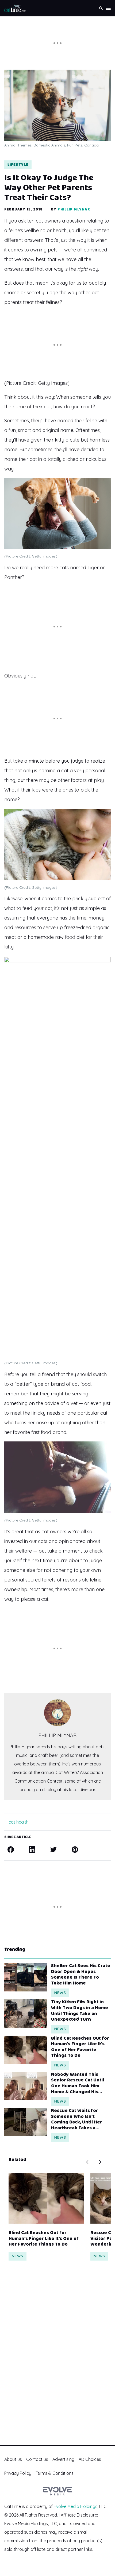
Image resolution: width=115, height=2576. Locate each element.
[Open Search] (101, 8)
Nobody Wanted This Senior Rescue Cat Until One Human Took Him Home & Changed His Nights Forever (78, 2083)
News (60, 1993)
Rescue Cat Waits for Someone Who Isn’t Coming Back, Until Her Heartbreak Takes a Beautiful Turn (77, 2119)
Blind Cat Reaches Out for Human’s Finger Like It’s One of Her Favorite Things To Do (80, 2047)
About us (13, 2459)
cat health (19, 1822)
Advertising (63, 2459)
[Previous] (87, 2162)
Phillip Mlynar (74, 209)
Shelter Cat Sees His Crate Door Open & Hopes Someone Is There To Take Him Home (81, 1975)
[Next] (100, 2162)
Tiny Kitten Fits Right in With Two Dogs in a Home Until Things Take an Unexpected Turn (80, 2011)
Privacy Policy (18, 2473)
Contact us (37, 2459)
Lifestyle (18, 165)
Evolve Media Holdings (76, 2506)
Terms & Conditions (55, 2473)
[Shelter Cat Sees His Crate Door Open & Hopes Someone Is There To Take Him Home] (26, 1977)
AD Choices (90, 2459)
